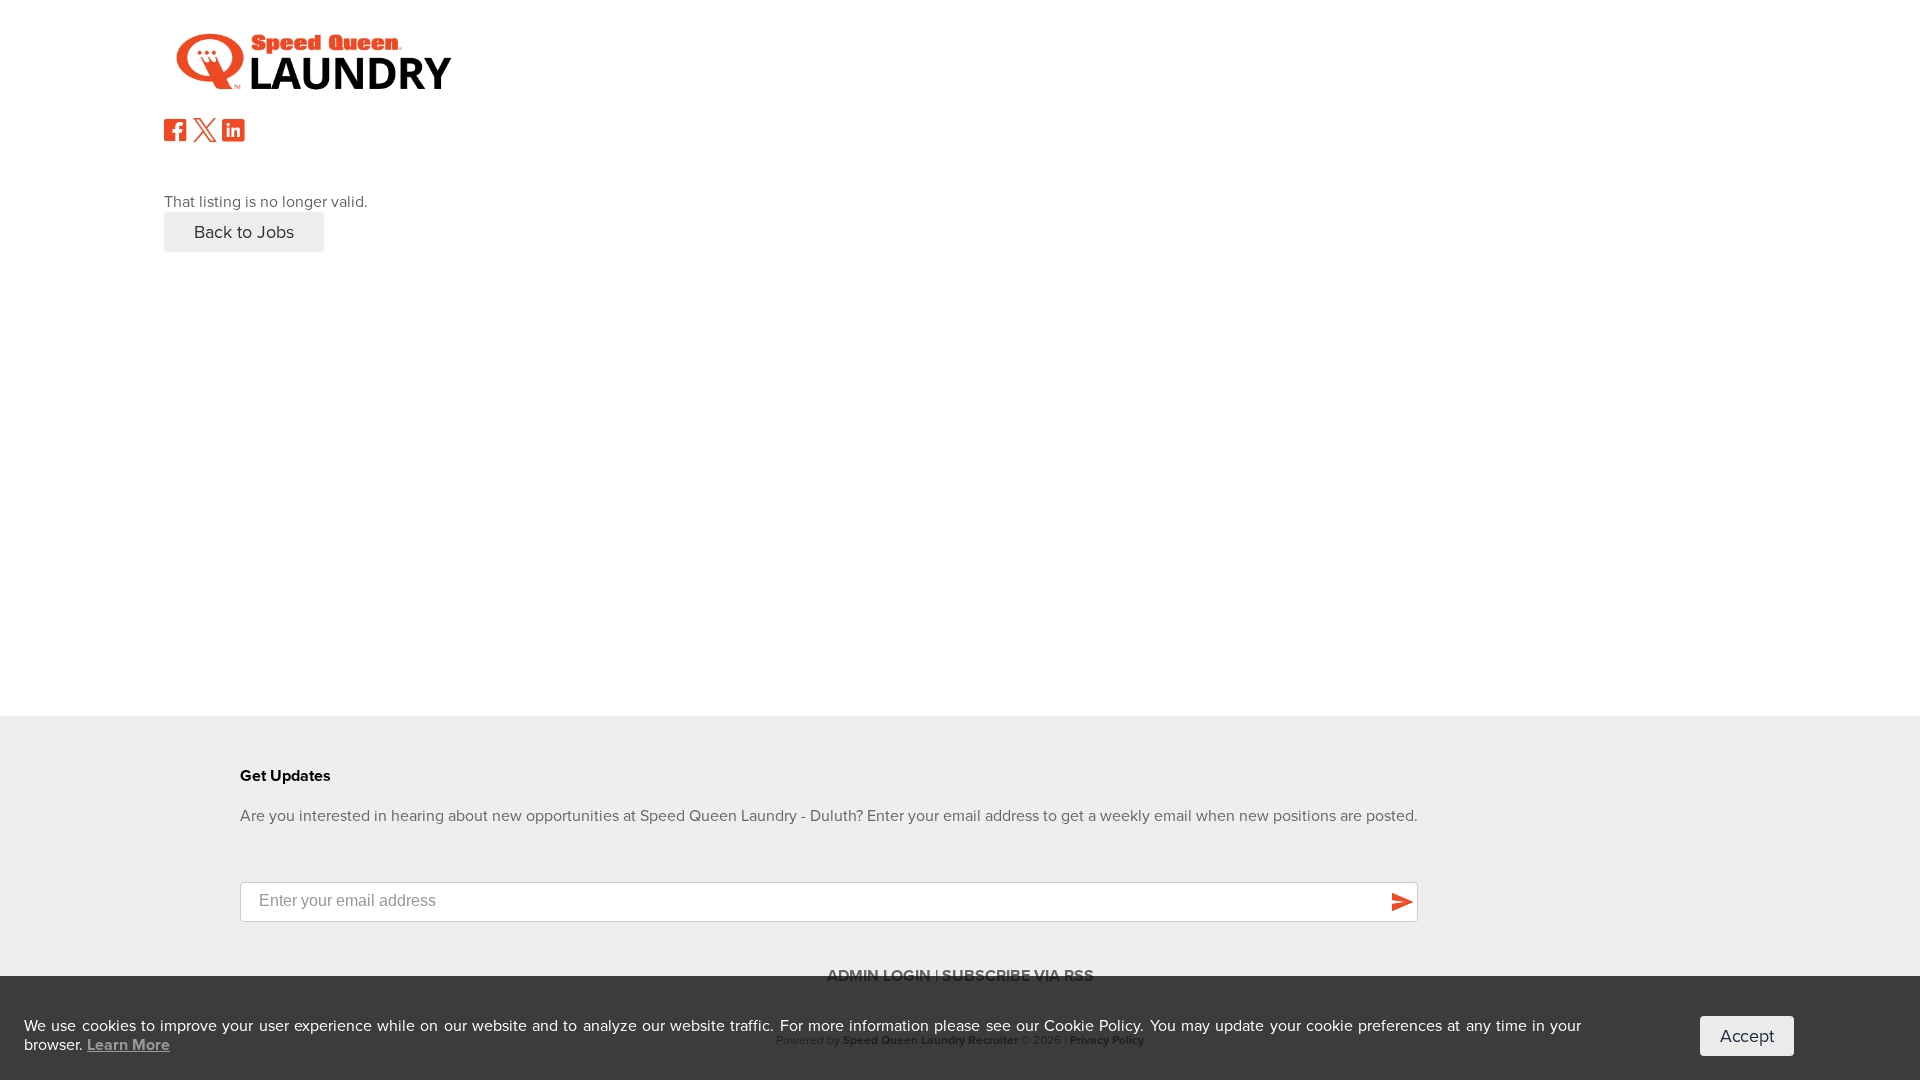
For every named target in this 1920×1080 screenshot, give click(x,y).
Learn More (128, 1045)
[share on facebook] (176, 137)
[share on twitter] (205, 137)
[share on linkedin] (234, 138)
